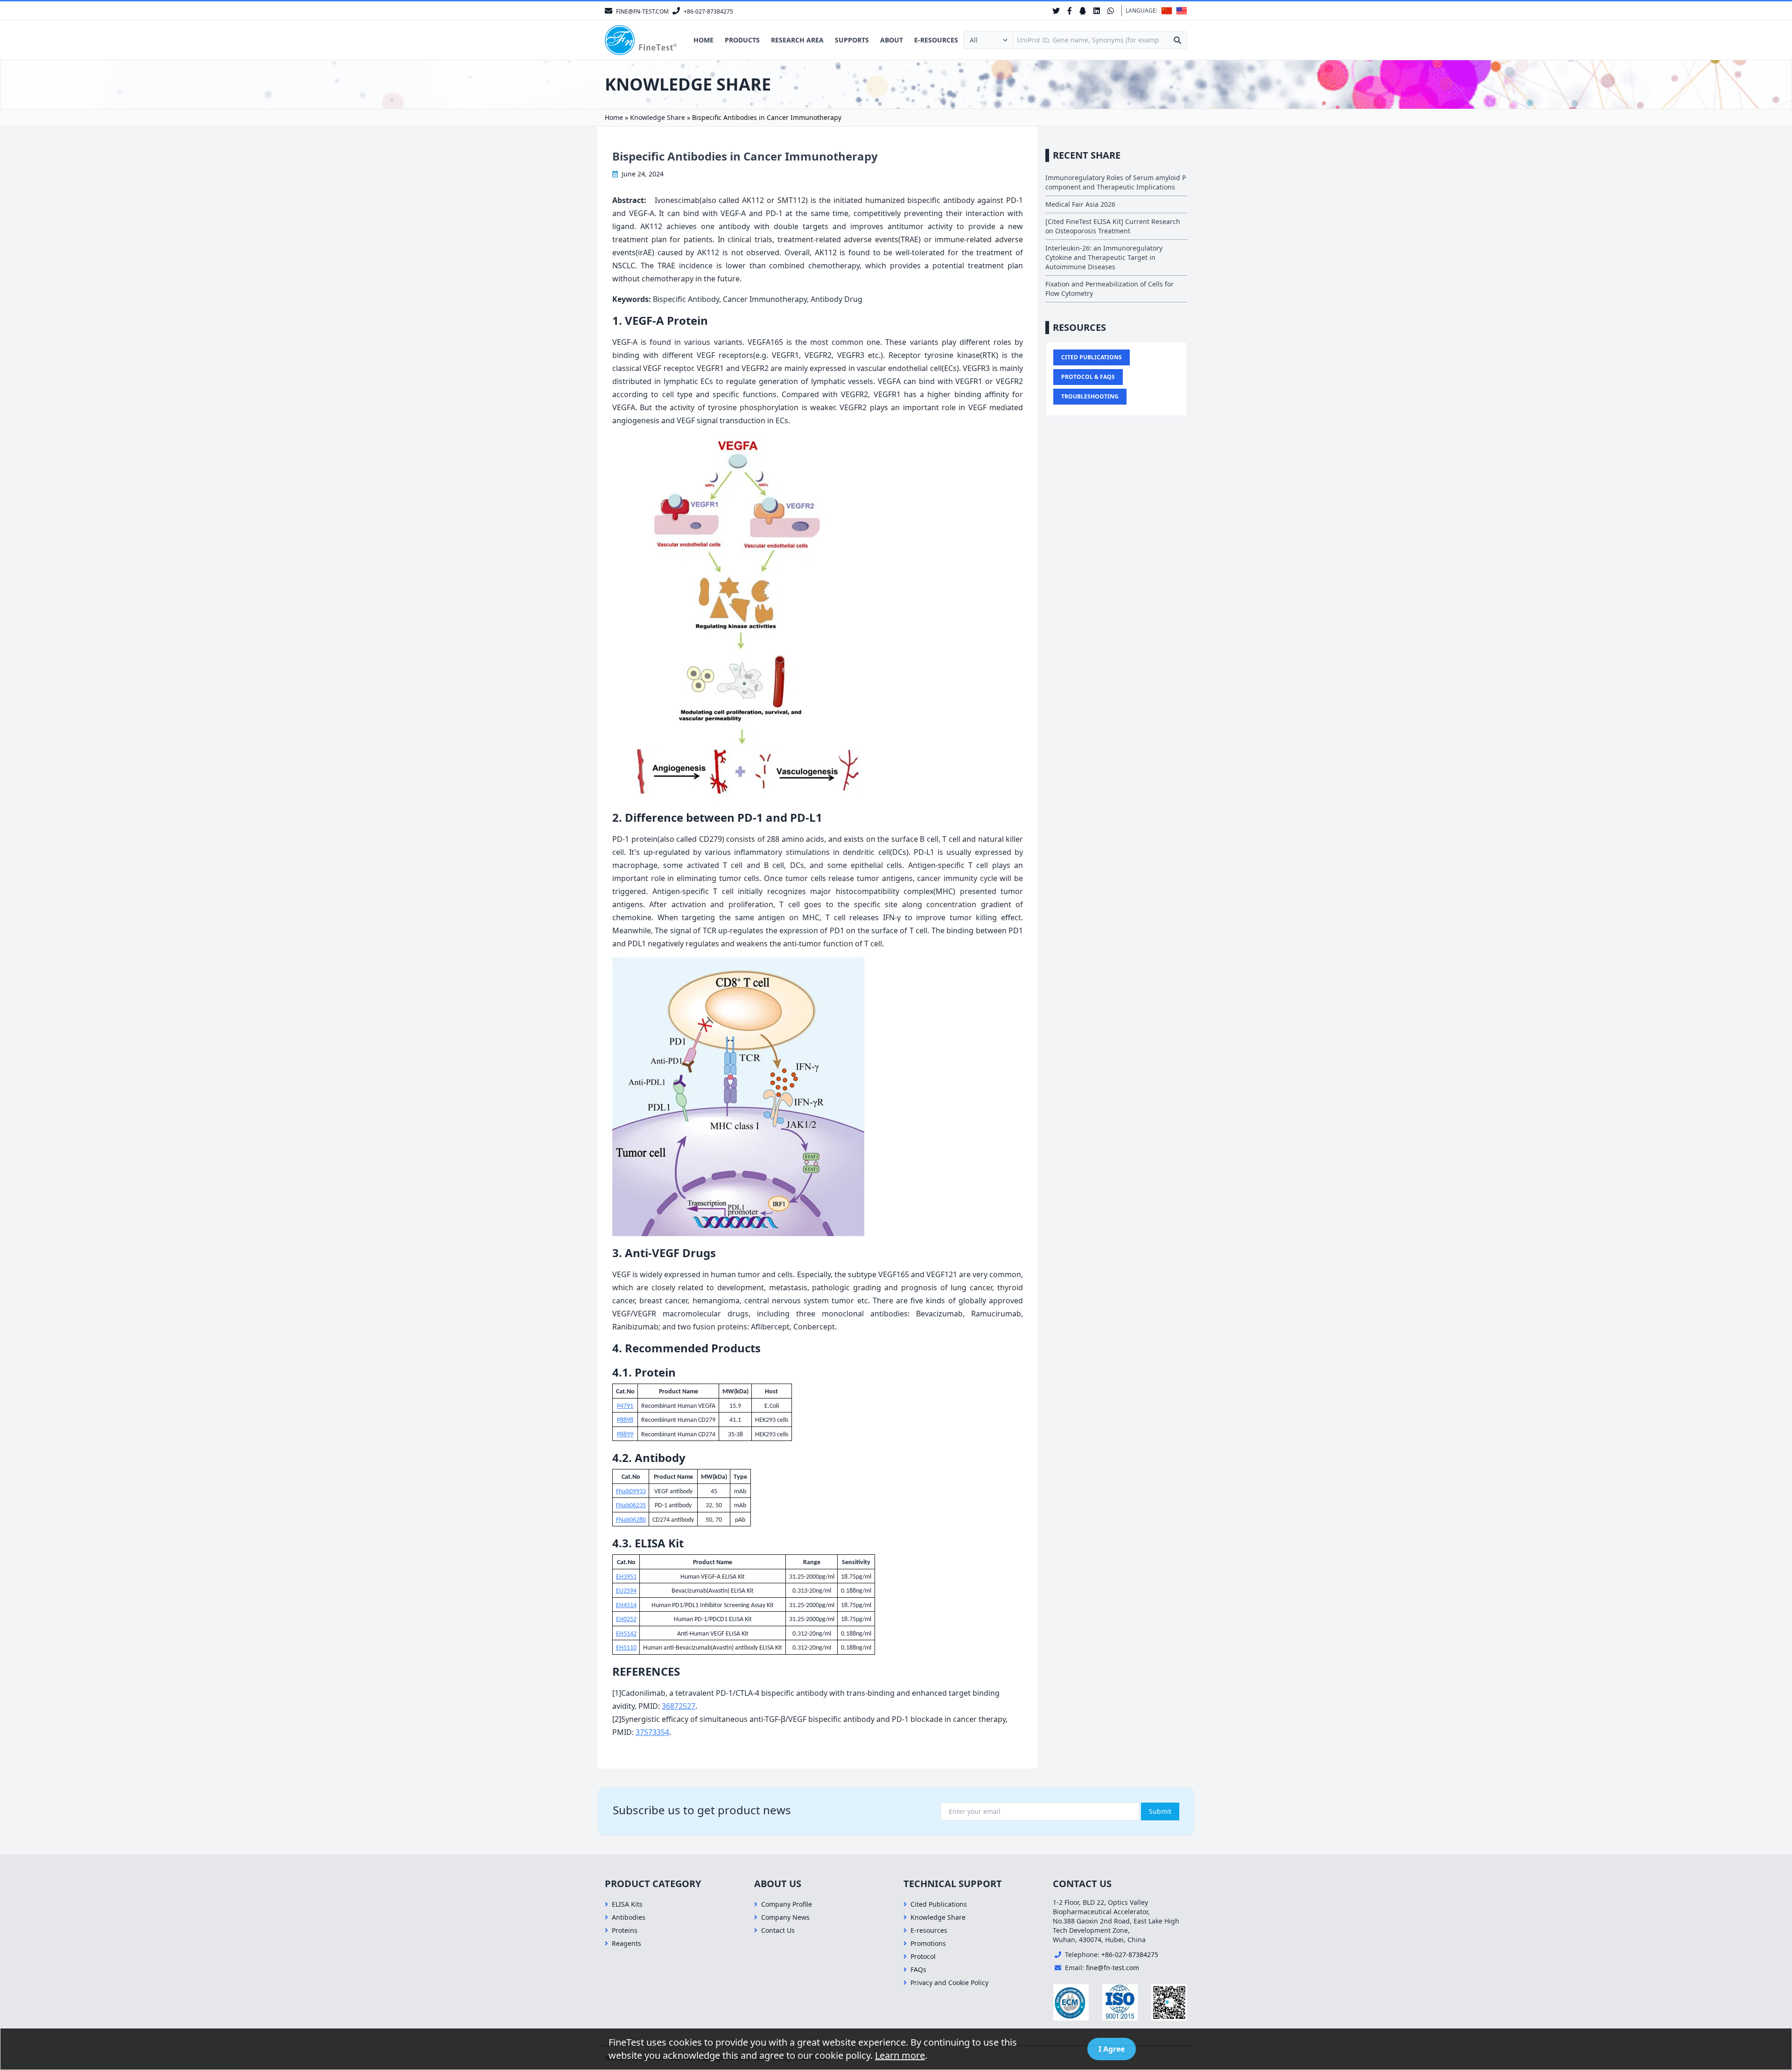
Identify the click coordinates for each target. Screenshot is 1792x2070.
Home (703, 40)
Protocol (923, 1956)
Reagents (626, 1943)
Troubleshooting (1090, 396)
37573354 (652, 1732)
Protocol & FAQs (1088, 377)
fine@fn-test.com (1113, 1968)
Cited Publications (1092, 357)
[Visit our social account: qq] (1083, 11)
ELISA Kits (627, 1904)
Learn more (900, 2055)
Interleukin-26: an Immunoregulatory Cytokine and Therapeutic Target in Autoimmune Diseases (1104, 257)
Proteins (625, 1930)
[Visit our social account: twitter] (1056, 11)
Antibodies (629, 1917)
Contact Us (778, 1930)
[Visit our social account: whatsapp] (1111, 11)
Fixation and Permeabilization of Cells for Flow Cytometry (1109, 289)
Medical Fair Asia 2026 (1080, 204)
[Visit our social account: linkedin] (1097, 11)
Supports (852, 40)
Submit (1160, 1811)
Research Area (797, 40)
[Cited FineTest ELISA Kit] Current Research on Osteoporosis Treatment (1113, 226)
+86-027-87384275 (1130, 1955)
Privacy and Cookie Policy (949, 1983)
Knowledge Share (658, 117)
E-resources (936, 40)
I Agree (1112, 2049)
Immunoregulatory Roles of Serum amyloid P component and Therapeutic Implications (1116, 182)
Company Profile (787, 1904)
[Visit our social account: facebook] (1070, 11)
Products (742, 40)
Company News (785, 1917)
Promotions (928, 1943)
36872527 (679, 1706)
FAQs (918, 1969)
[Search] (1177, 40)
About (892, 40)
